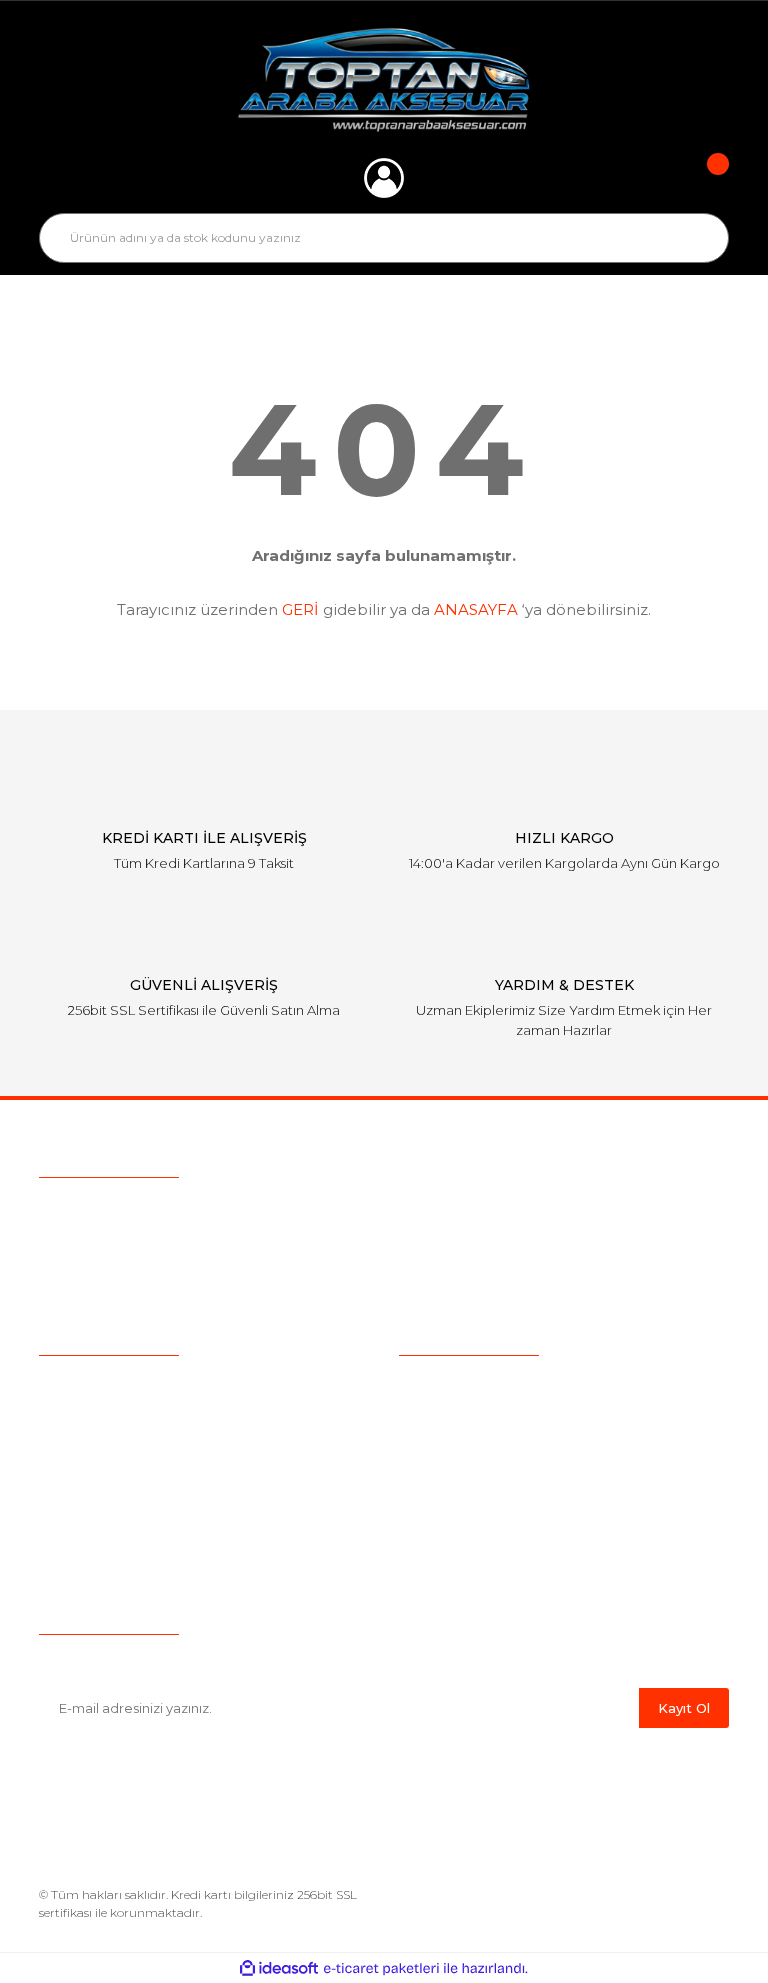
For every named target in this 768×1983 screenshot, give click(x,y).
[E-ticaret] (381, 1968)
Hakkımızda (79, 1384)
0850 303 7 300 (164, 1211)
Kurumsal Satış (90, 1415)
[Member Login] (384, 178)
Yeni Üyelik (76, 1508)
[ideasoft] (279, 1968)
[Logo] (384, 80)
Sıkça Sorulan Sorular (112, 1446)
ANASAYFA (476, 609)
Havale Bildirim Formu (476, 1570)
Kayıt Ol (684, 1708)
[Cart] (704, 178)
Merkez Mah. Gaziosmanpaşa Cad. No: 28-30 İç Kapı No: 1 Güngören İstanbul (347, 1287)
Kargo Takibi (82, 1477)
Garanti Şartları (448, 1508)
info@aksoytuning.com (166, 1249)
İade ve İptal (441, 1477)
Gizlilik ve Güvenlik (461, 1446)
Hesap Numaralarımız (474, 1539)
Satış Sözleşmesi (456, 1384)
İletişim (63, 1539)
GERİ (300, 609)
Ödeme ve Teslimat (466, 1415)
